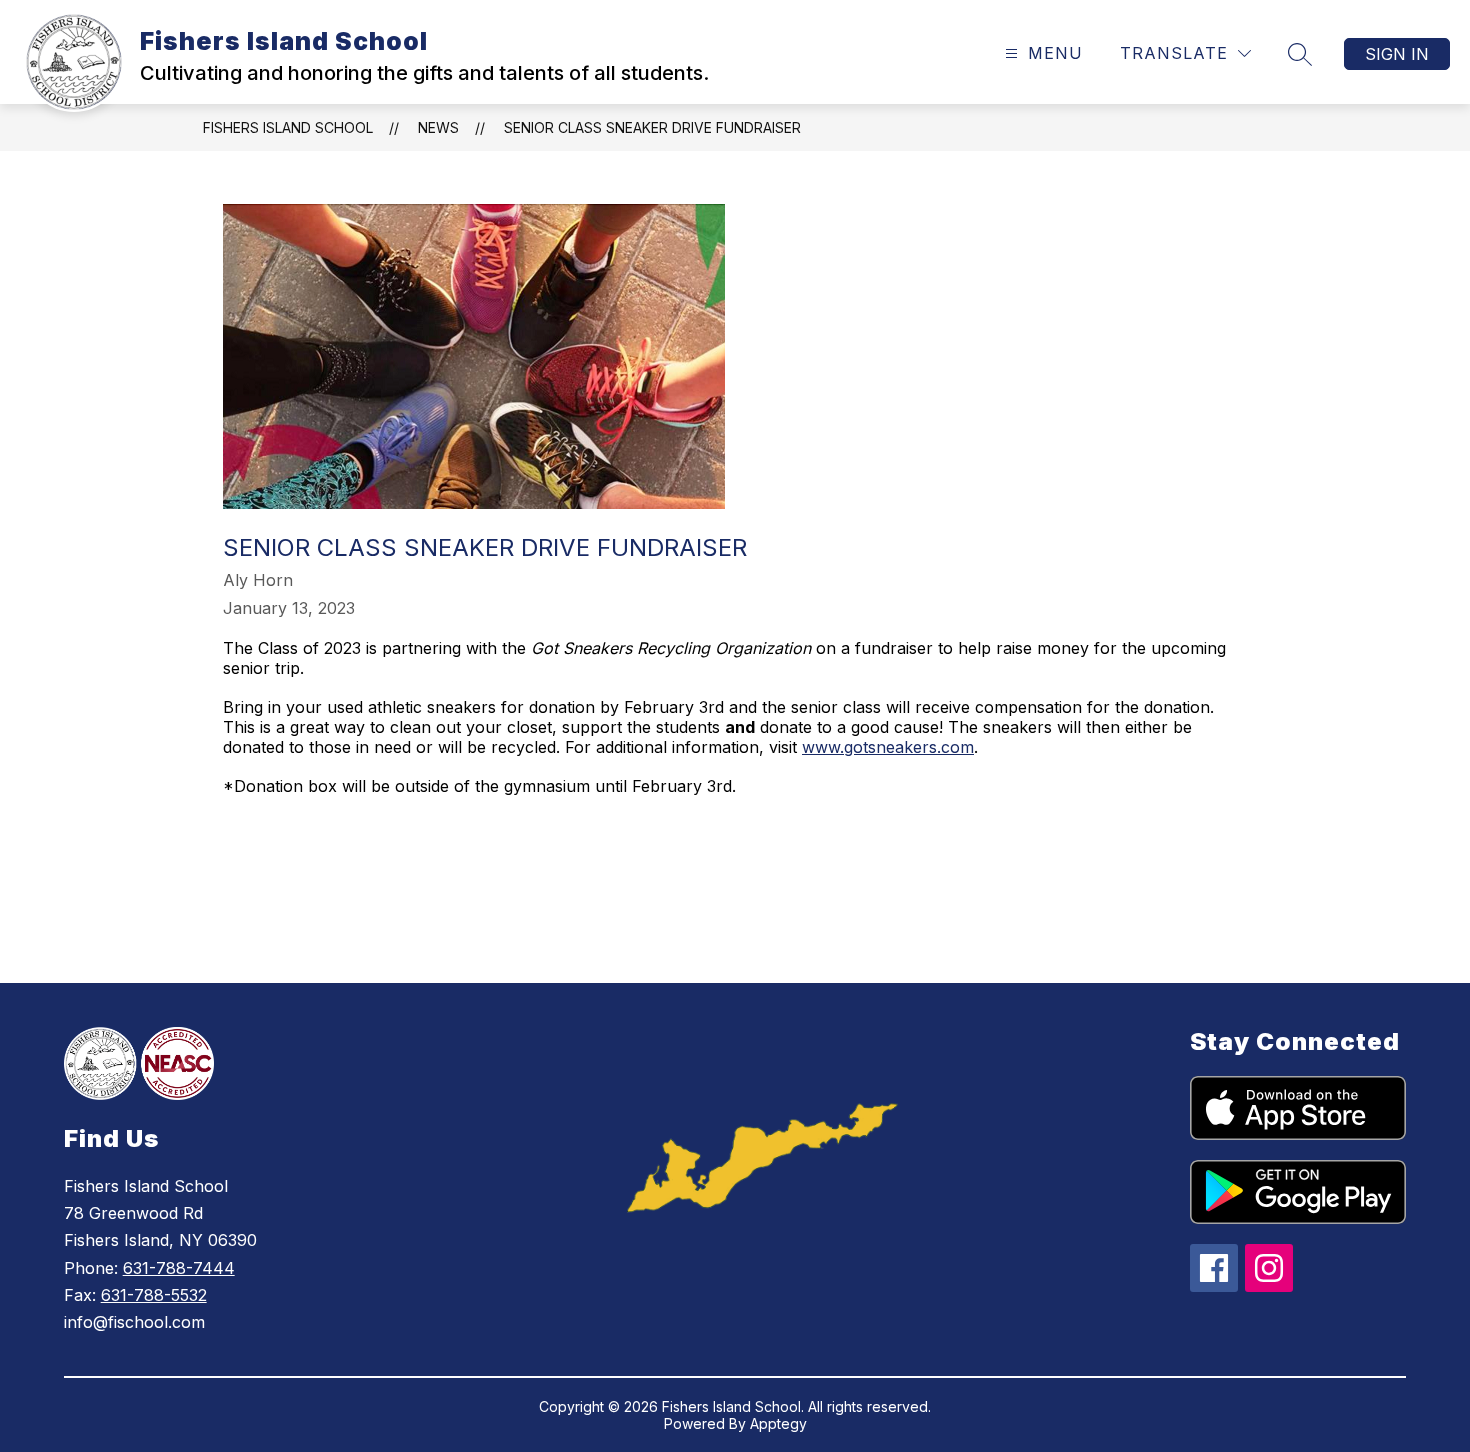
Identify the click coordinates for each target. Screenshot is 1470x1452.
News (438, 127)
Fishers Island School (288, 127)
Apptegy (778, 1423)
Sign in (1397, 54)
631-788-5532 (154, 1295)
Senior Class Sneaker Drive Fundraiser (652, 127)
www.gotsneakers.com (888, 747)
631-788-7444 (179, 1268)
